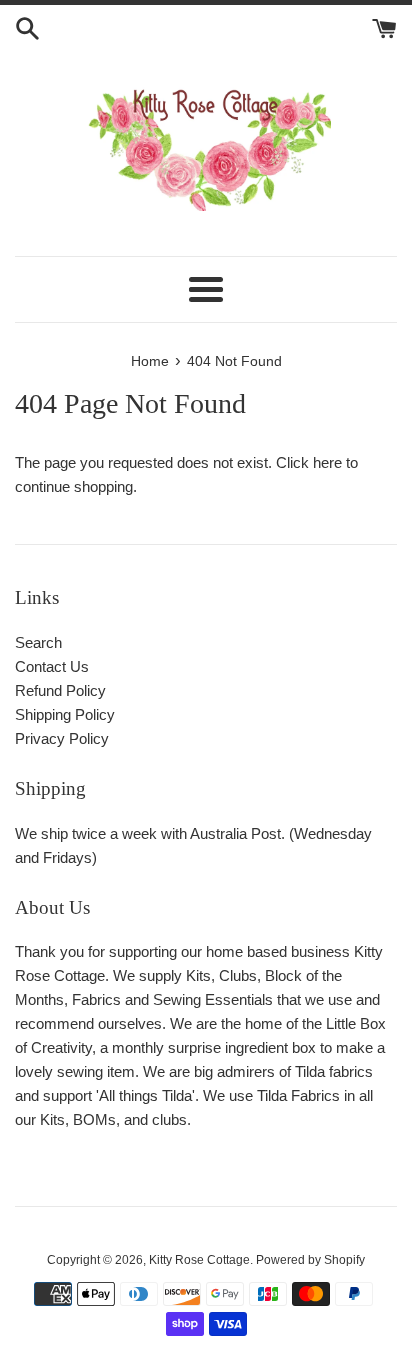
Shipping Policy (65, 714)
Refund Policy (60, 690)
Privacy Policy (62, 738)
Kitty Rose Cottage (199, 1260)
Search (38, 642)
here (327, 462)
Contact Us (52, 666)
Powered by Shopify (310, 1260)
